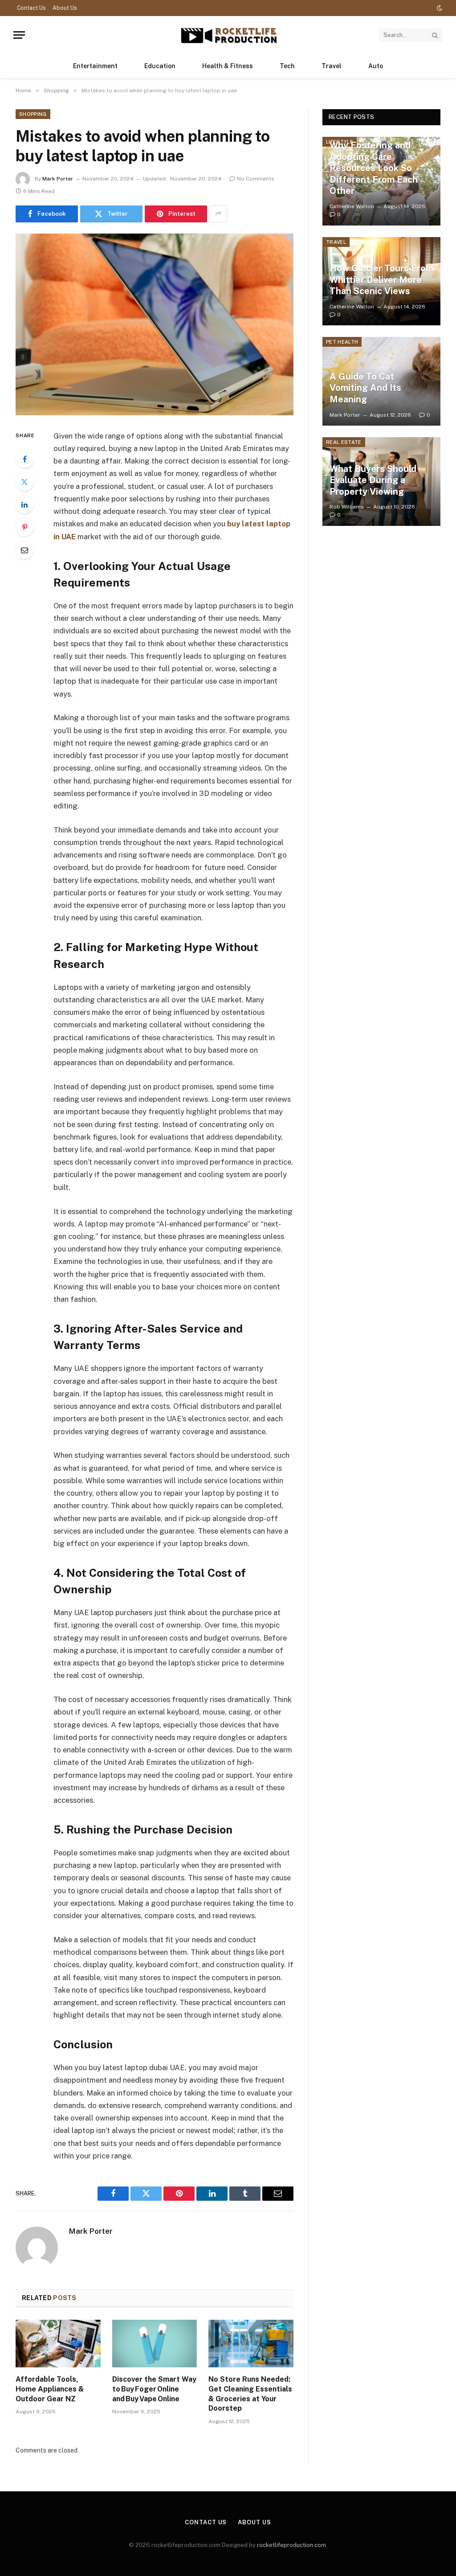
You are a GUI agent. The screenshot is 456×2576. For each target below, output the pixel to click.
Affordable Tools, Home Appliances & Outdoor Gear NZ (50, 2389)
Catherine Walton (352, 206)
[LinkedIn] (24, 505)
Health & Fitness (228, 66)
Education (160, 66)
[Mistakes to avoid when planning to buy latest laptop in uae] (155, 324)
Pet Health (342, 342)
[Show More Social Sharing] (218, 214)
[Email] (24, 550)
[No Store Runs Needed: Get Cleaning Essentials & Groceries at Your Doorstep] (251, 2344)
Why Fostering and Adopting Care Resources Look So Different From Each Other (374, 168)
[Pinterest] (24, 527)
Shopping (33, 114)
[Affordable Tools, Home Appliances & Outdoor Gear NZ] (58, 2344)
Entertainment (95, 66)
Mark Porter (58, 179)
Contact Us (31, 8)
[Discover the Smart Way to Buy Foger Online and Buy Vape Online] (155, 2344)
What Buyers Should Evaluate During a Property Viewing (373, 480)
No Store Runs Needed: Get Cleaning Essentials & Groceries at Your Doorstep (250, 2394)
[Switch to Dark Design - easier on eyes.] (439, 8)
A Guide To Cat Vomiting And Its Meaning (365, 388)
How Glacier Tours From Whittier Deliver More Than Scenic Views (381, 280)
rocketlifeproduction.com (291, 2545)
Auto (376, 66)
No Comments (256, 179)
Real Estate (344, 442)
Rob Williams (347, 507)
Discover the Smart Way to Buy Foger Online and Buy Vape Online (154, 2389)
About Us (65, 8)
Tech (287, 66)
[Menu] (19, 35)
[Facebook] (24, 459)
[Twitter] (24, 482)
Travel (332, 66)
